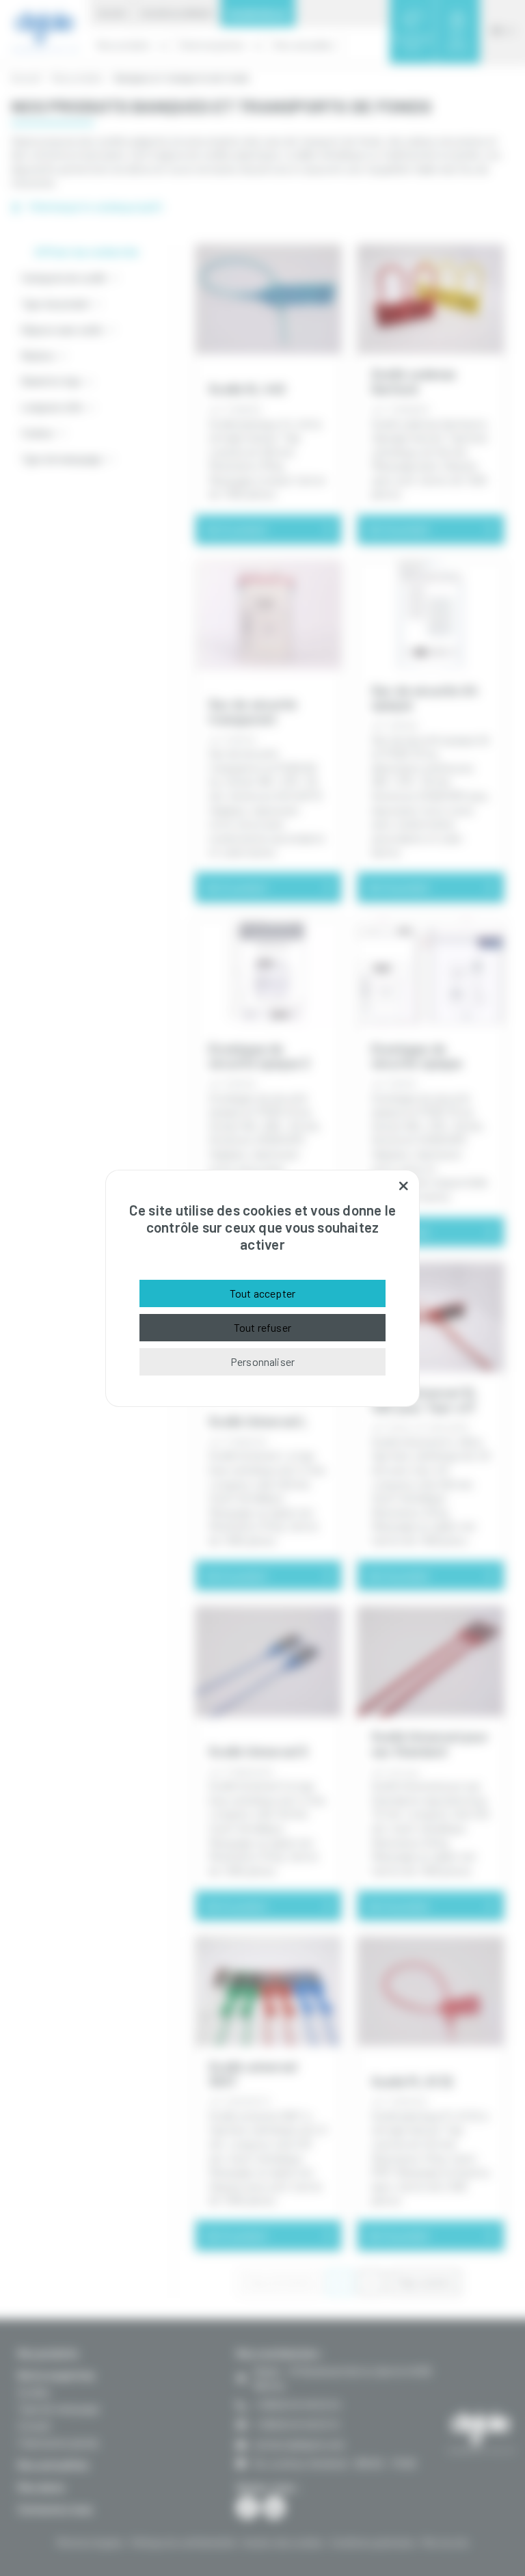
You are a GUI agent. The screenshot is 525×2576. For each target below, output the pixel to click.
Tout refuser (262, 1327)
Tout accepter (262, 1293)
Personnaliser (262, 1361)
